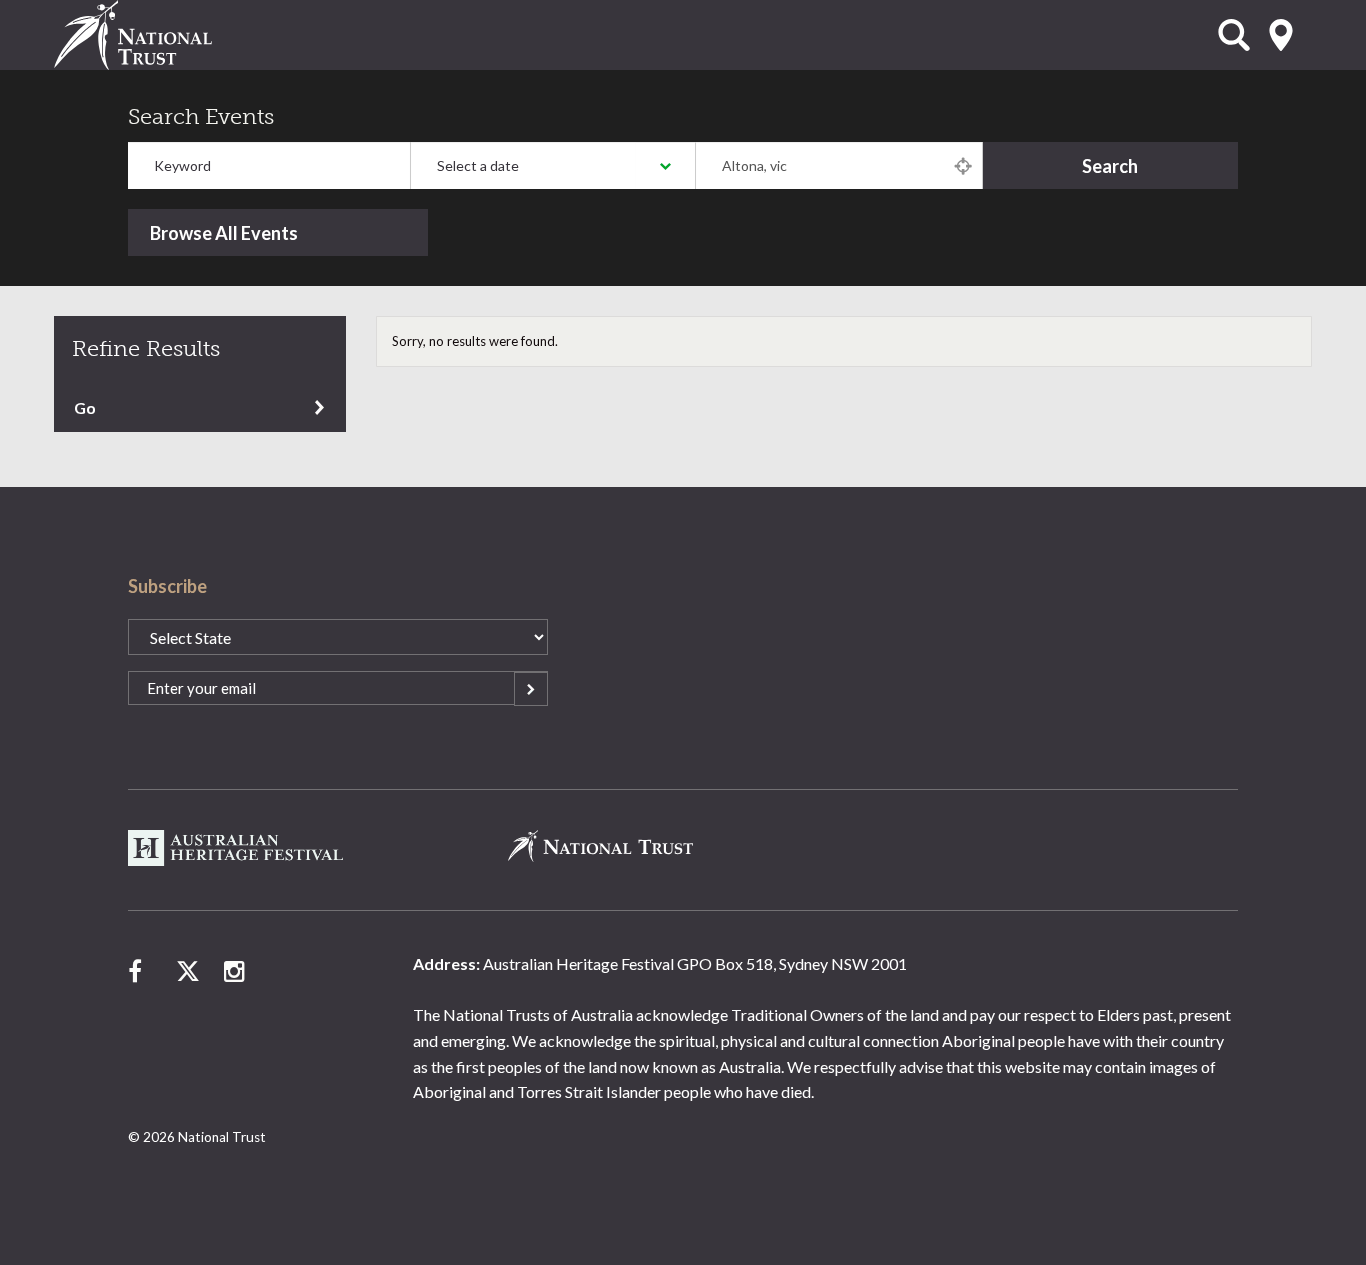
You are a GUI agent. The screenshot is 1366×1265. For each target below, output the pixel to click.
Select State (1281, 35)
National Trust (174, 35)
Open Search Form (1234, 35)
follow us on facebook (140, 971)
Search (1110, 166)
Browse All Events (224, 233)
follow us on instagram (236, 971)
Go (85, 407)
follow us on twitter (188, 971)
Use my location (963, 165)
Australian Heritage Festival (237, 848)
